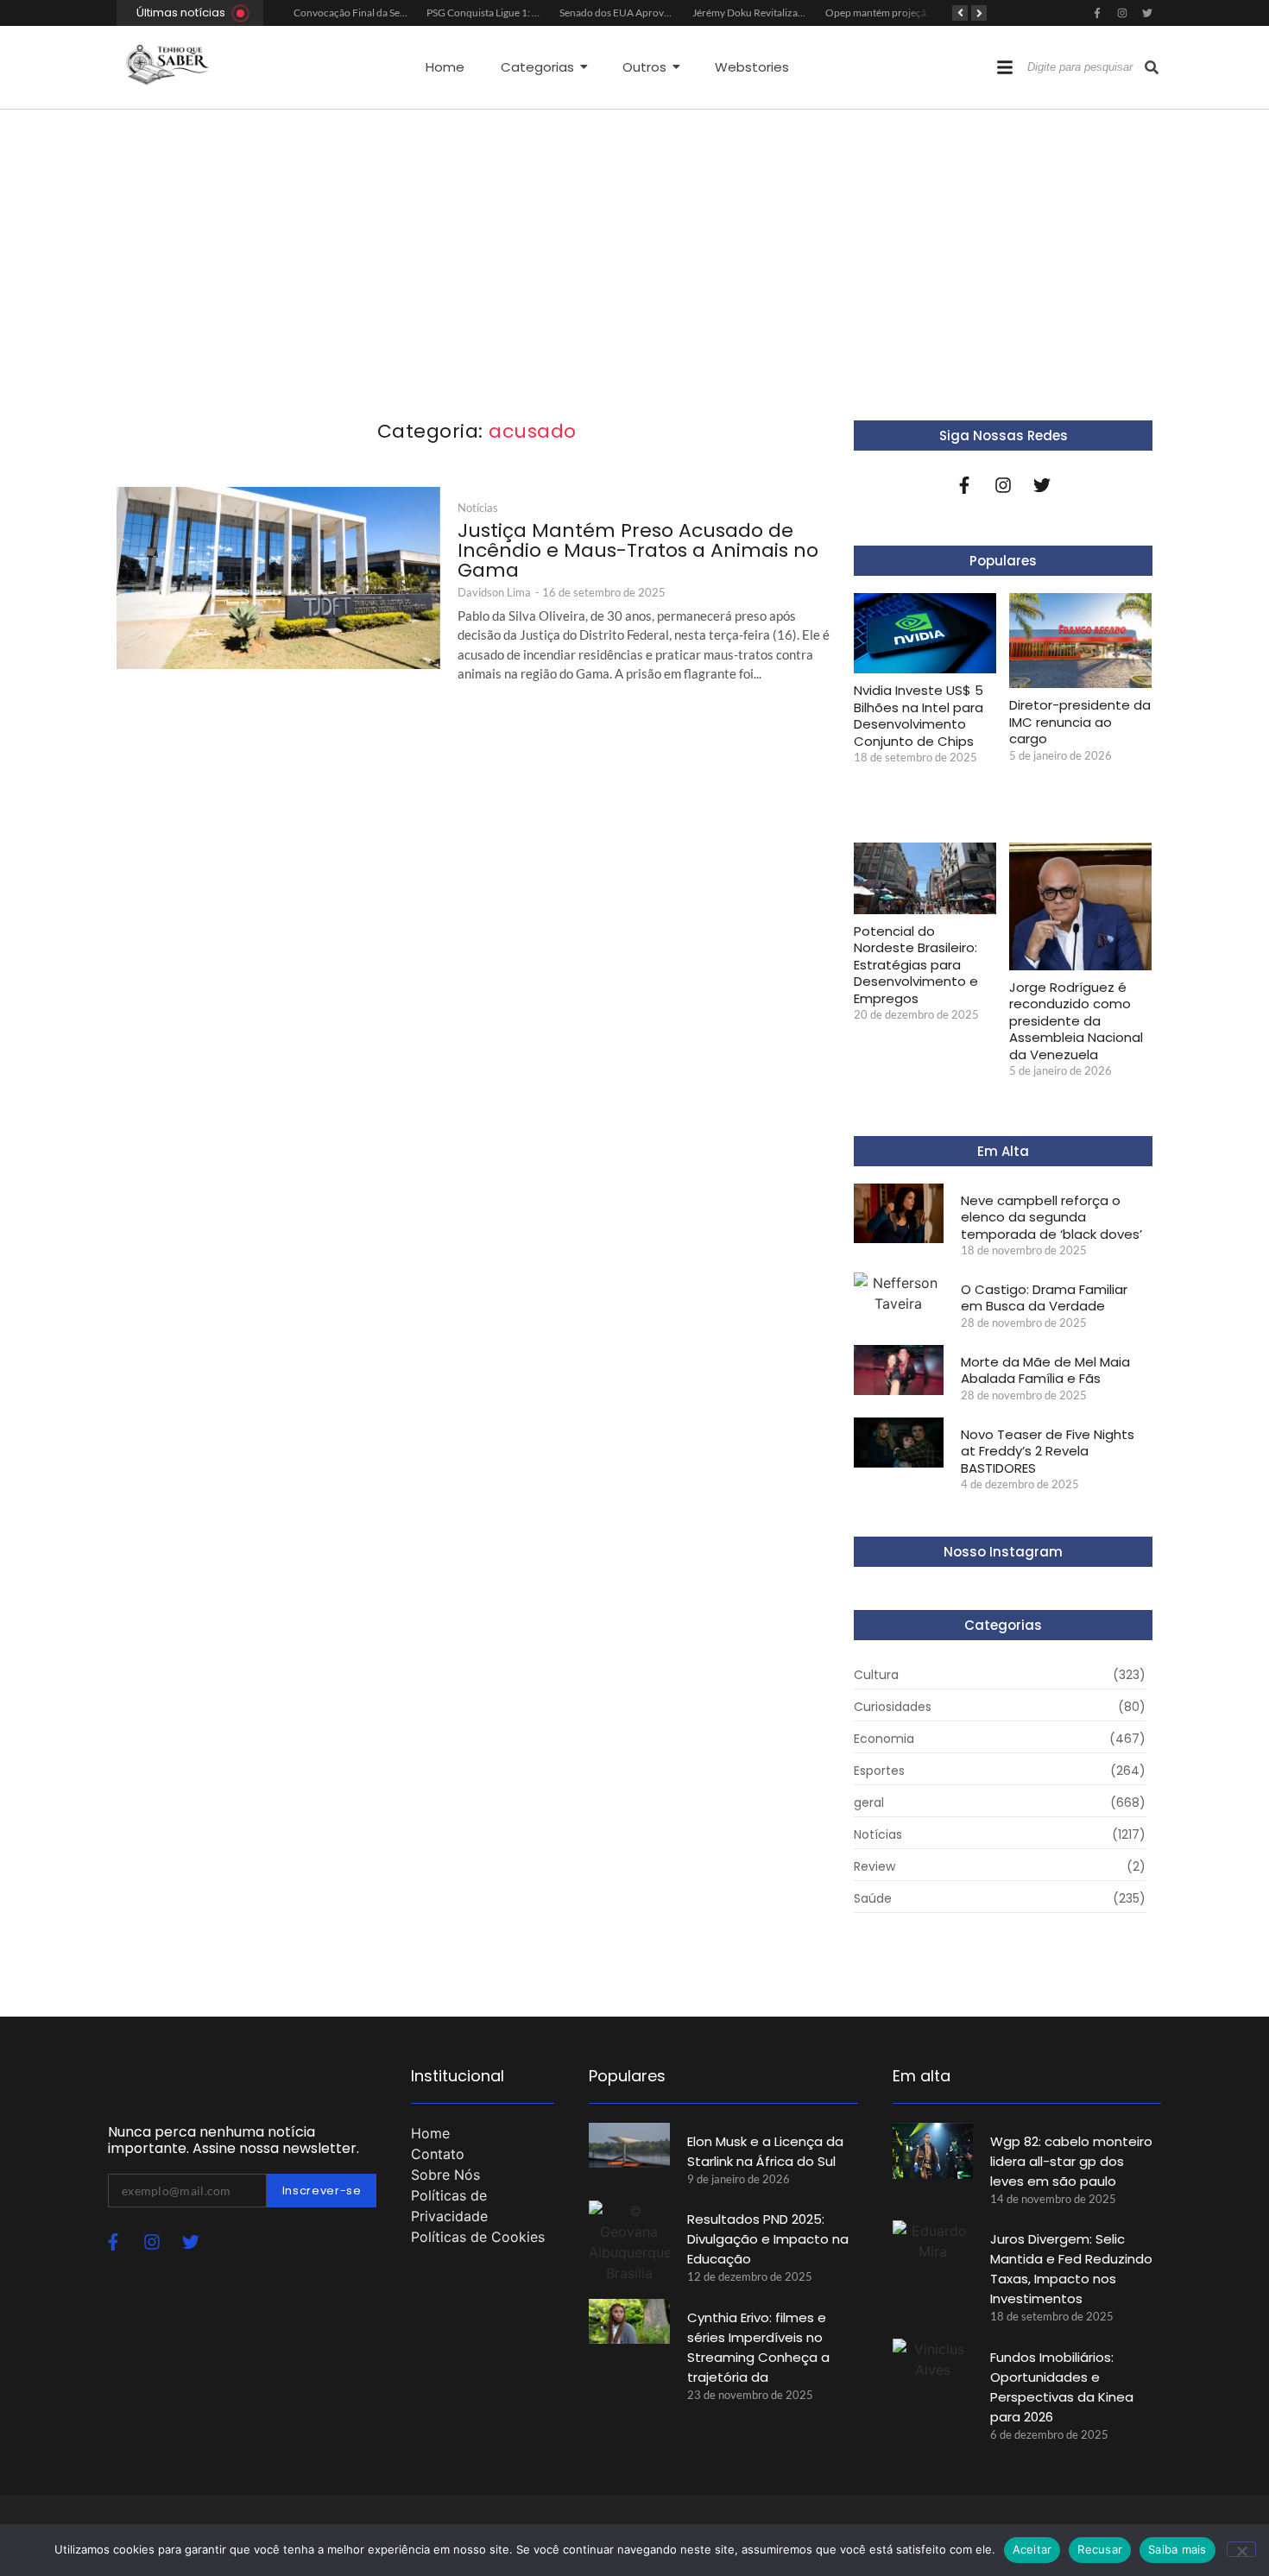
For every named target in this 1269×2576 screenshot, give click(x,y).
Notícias (478, 508)
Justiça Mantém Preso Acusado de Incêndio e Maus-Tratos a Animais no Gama (638, 550)
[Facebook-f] (1097, 13)
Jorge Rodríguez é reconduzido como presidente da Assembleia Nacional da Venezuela (1076, 1021)
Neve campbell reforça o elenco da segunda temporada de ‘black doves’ (1051, 1218)
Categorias (537, 67)
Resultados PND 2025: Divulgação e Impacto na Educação (768, 2239)
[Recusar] (1241, 2549)
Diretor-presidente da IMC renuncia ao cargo (1080, 722)
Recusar (1100, 2549)
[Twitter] (1147, 13)
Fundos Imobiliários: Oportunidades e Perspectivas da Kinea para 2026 (1062, 2387)
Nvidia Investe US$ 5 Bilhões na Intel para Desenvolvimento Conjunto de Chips (919, 716)
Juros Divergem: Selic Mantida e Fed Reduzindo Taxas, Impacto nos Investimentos (1071, 2269)
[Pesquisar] (1152, 67)
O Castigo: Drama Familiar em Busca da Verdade (1044, 1298)
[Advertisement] (634, 239)
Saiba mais (1177, 2549)
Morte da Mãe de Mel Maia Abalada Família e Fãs (1045, 1370)
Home (445, 67)
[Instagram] (1122, 13)
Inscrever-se (322, 2191)
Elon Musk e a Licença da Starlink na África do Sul (765, 2151)
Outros (644, 67)
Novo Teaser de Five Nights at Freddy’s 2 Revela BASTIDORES (1048, 1452)
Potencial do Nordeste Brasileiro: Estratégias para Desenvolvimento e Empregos (916, 965)
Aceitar (1032, 2549)
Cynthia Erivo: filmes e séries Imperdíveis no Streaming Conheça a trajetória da (758, 2347)
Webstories (752, 67)
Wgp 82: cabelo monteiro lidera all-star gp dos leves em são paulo (1071, 2161)
